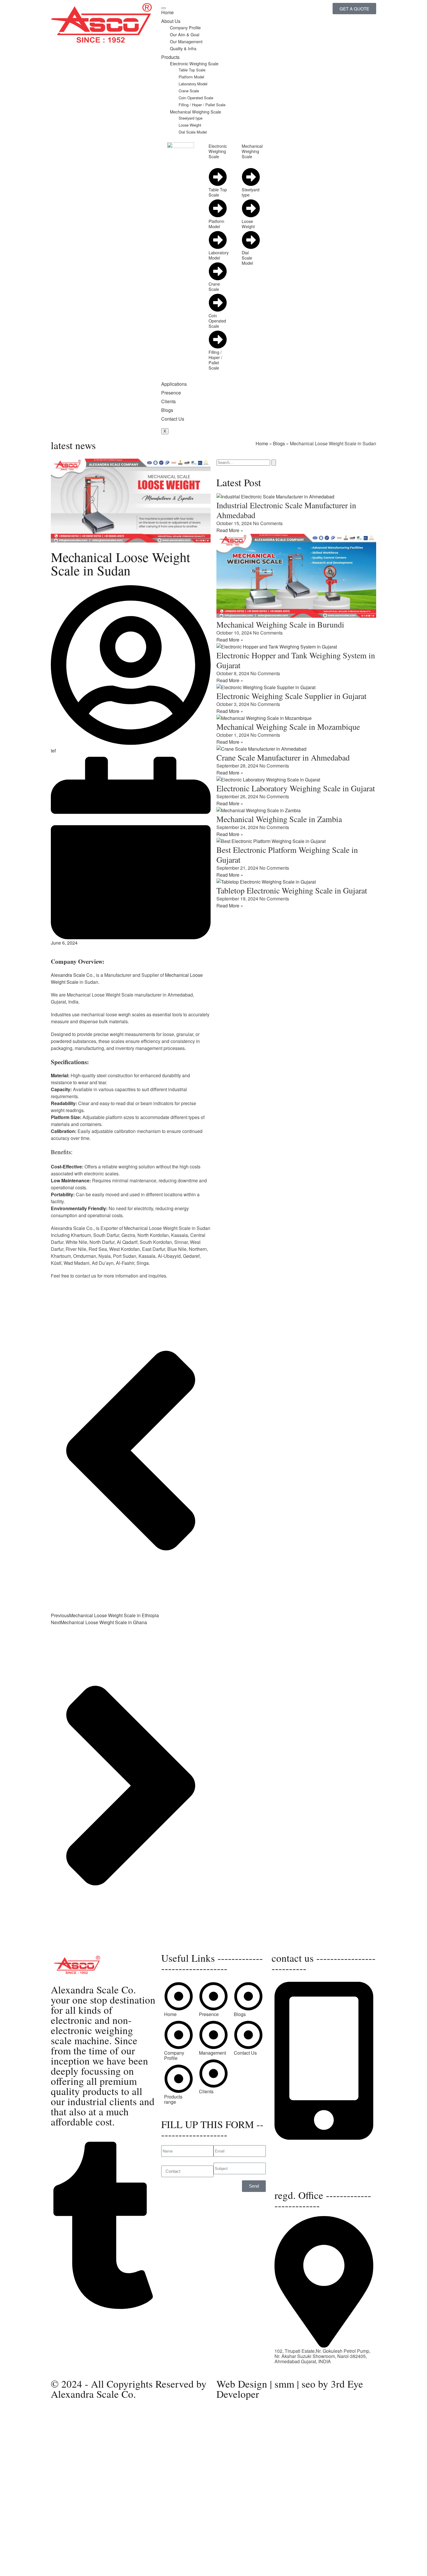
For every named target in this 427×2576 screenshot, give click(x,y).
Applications (174, 384)
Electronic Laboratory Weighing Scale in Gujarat (296, 788)
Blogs (167, 410)
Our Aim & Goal (185, 34)
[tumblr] (103, 2307)
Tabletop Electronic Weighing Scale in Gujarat (292, 890)
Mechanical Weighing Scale (195, 112)
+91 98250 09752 (293, 2143)
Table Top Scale (192, 70)
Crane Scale (189, 91)
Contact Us (173, 419)
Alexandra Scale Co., (73, 975)
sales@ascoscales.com (299, 2176)
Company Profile (185, 27)
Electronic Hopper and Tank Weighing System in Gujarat (296, 660)
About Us (171, 21)
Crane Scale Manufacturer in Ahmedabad (283, 757)
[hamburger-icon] (164, 8)
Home (167, 12)
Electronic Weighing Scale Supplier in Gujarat (291, 696)
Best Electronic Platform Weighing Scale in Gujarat (287, 855)
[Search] (274, 463)
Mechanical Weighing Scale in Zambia (279, 819)
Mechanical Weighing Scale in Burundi (280, 624)
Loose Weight (190, 125)
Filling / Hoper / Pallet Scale (202, 105)
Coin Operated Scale (196, 98)
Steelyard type (191, 118)
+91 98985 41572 (293, 2153)
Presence (171, 393)
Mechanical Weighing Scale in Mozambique (288, 727)
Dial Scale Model (193, 132)
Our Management (186, 41)
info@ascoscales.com (302, 2170)
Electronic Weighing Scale (194, 63)
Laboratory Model (193, 84)
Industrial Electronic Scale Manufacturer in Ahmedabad (286, 510)
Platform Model (191, 77)
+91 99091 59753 (293, 2148)
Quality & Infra (183, 48)
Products (170, 57)
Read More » (230, 530)
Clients (168, 401)
